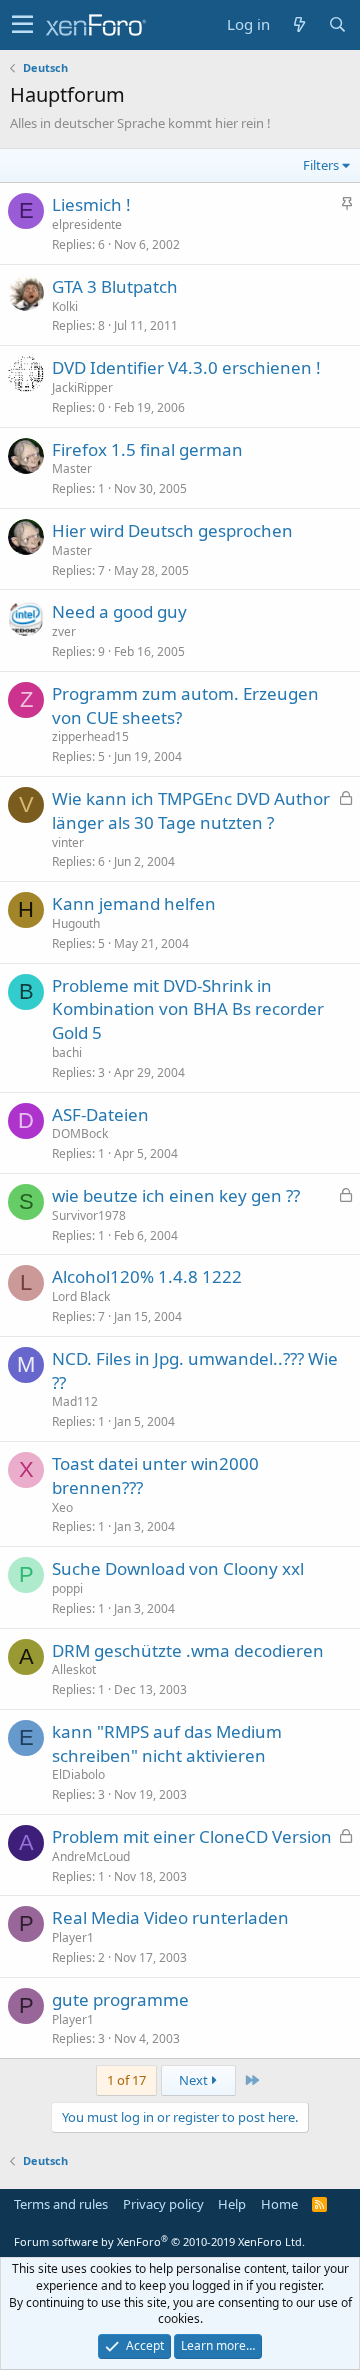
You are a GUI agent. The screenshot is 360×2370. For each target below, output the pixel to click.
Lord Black (81, 1296)
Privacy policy (163, 2204)
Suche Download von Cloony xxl (178, 1568)
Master (72, 468)
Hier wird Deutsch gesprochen (172, 530)
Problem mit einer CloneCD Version (192, 1836)
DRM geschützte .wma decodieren (188, 1650)
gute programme (120, 1999)
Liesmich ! (91, 204)
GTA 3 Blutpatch (115, 286)
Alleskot (74, 1669)
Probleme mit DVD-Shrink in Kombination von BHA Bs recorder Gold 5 (188, 1009)
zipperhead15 (90, 736)
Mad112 (75, 1401)
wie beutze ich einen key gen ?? (176, 1195)
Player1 (73, 1937)
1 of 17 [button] (126, 2080)
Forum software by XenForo (159, 2241)
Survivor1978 (89, 1215)
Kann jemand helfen (134, 903)
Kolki (65, 306)
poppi (67, 1588)
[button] (22, 25)
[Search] (337, 24)
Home (279, 2204)
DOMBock (80, 1133)
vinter (68, 842)
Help (232, 2204)
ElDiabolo (78, 1774)
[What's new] (299, 24)
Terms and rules (61, 2204)
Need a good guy (119, 611)
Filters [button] (321, 165)
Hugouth (76, 923)
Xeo (62, 1507)
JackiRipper (82, 387)
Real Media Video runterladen (170, 1917)
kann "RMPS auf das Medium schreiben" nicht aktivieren (167, 1743)
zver (64, 631)
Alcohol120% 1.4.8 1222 (147, 1276)
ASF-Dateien (100, 1114)
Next (195, 2080)
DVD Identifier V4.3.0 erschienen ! (186, 367)
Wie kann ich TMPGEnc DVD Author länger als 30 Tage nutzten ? (191, 810)
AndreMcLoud (91, 1856)
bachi (67, 1052)
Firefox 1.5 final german (147, 449)
